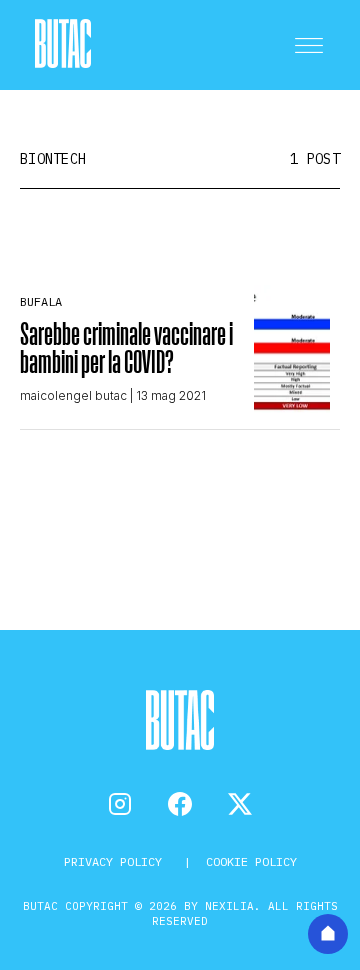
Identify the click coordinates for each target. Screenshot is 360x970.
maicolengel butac (73, 395)
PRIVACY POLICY (116, 861)
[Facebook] (180, 804)
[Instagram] (120, 804)
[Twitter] (240, 804)
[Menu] (309, 45)
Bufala (41, 301)
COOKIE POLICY (251, 861)
